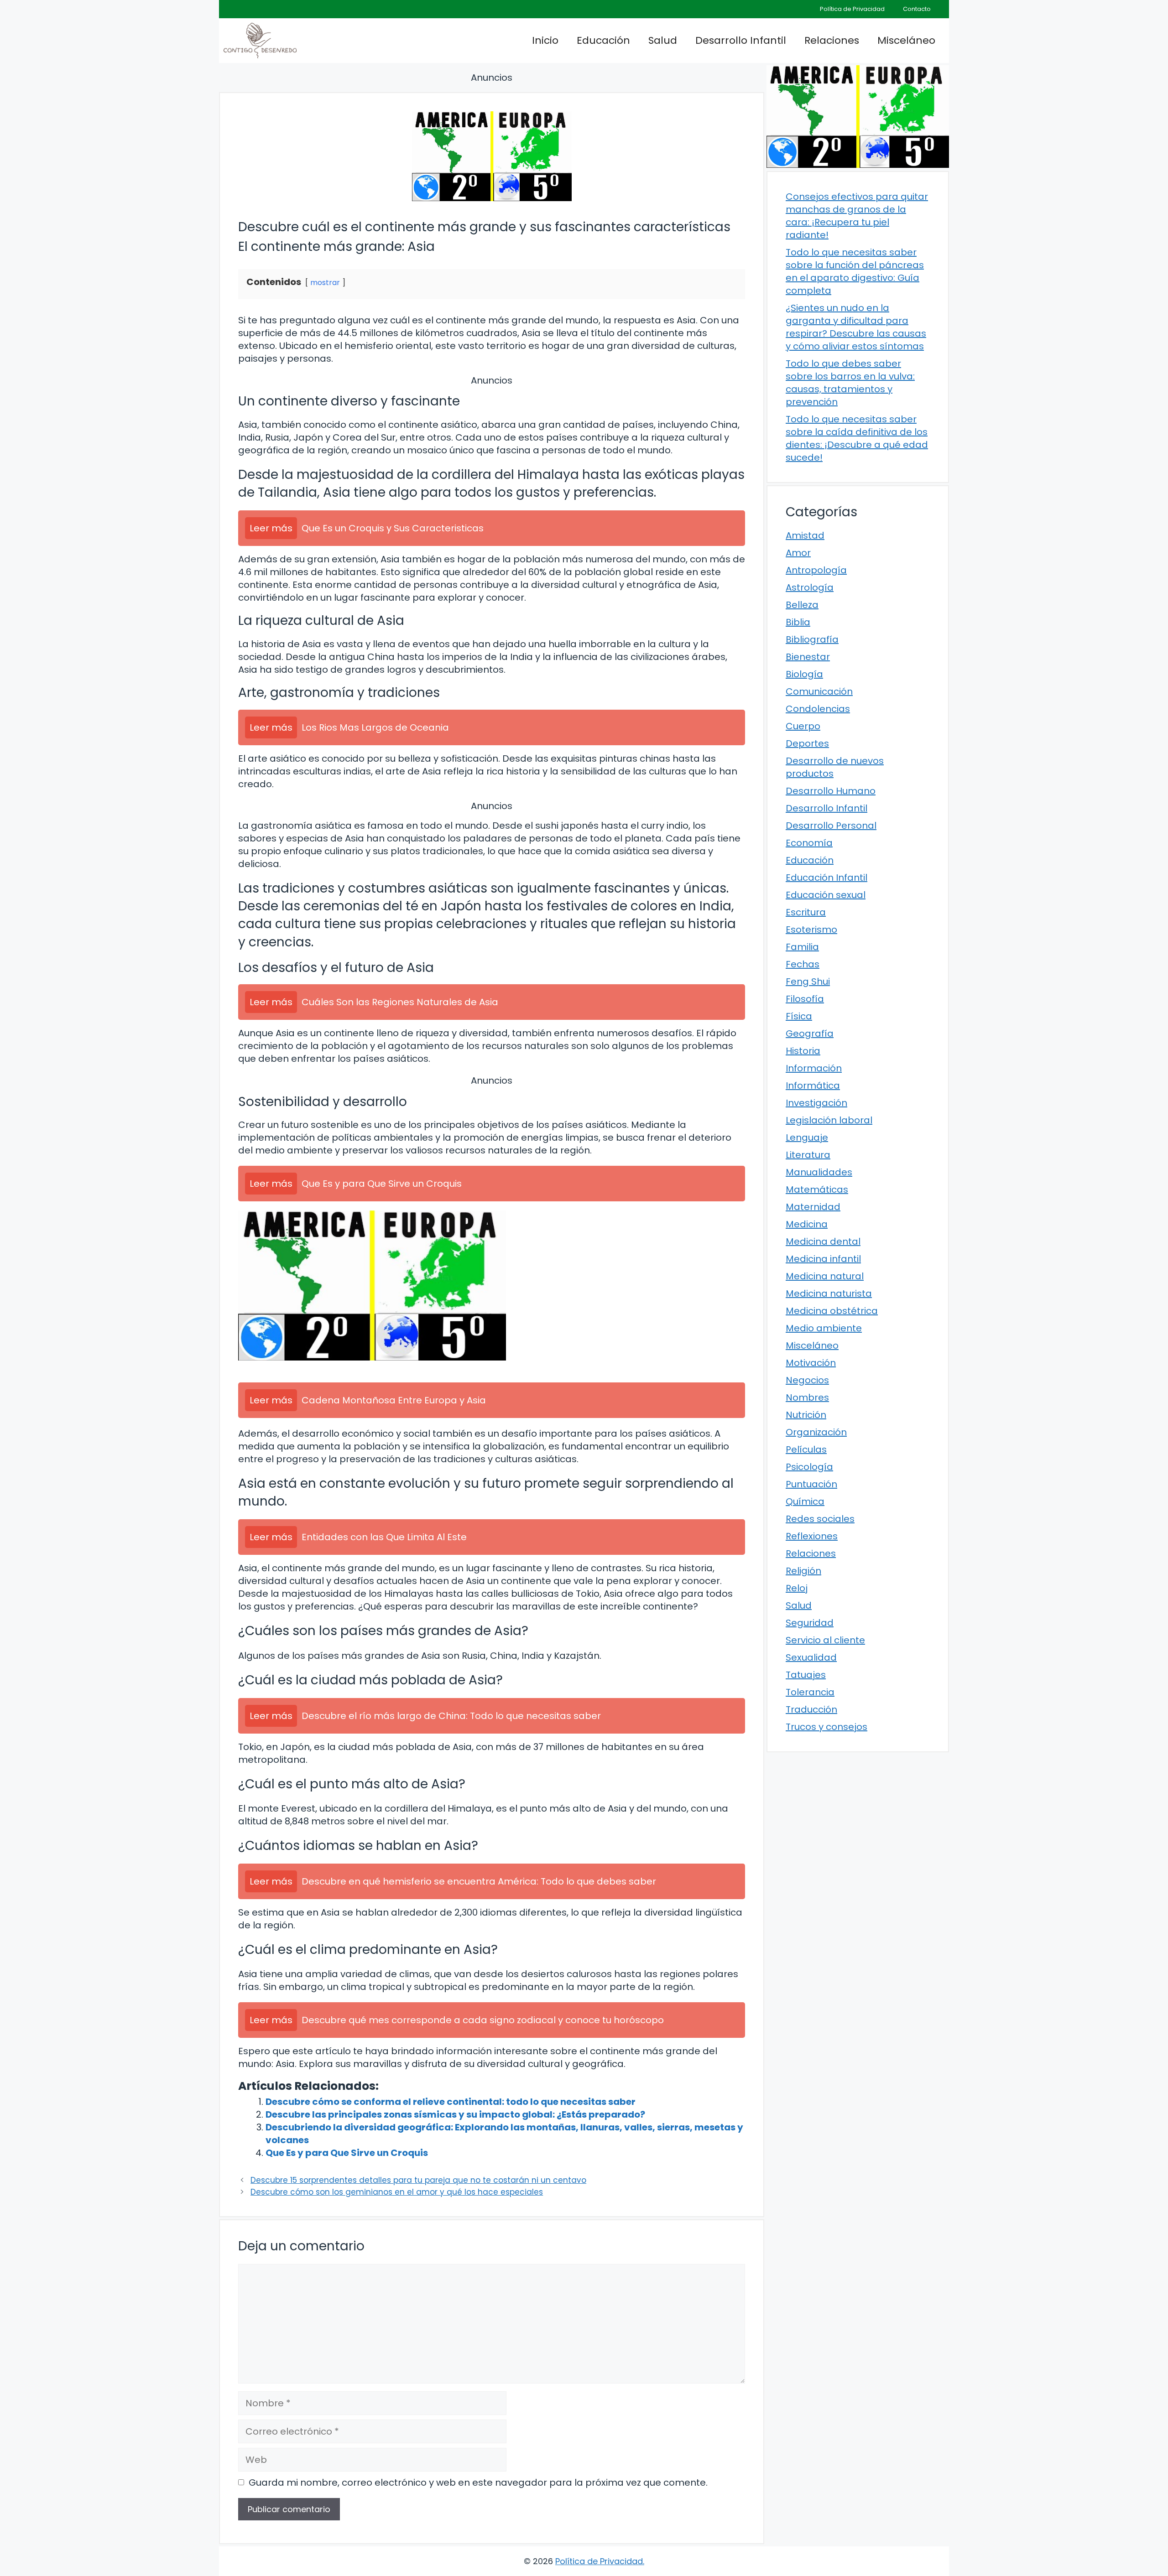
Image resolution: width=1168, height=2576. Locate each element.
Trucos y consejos (826, 1727)
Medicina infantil (823, 1259)
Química (805, 1501)
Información (814, 1068)
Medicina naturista (829, 1293)
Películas (806, 1449)
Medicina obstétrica (832, 1311)
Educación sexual (826, 895)
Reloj (797, 1588)
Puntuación (811, 1484)
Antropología (816, 570)
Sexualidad (811, 1657)
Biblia (798, 622)
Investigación (816, 1103)
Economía (809, 843)
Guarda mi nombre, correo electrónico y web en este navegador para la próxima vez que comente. (478, 2483)
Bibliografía (812, 639)
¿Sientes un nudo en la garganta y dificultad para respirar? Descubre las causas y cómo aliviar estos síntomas (856, 327)
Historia (803, 1051)
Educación (603, 40)
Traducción (811, 1709)
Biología (804, 674)
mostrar (325, 283)
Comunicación (819, 691)
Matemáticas (817, 1189)
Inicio (545, 40)
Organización (816, 1432)
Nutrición (806, 1415)
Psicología (809, 1467)
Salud (663, 40)
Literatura (808, 1155)
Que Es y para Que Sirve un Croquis (347, 2153)
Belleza (802, 605)
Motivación (811, 1363)
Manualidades (819, 1172)
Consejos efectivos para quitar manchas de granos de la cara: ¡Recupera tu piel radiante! (857, 216)
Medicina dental (823, 1241)
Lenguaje (807, 1137)
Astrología (810, 587)
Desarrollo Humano (831, 791)
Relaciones (832, 40)
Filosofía (805, 999)
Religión (803, 1571)
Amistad (805, 535)
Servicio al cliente (825, 1640)
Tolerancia (810, 1692)
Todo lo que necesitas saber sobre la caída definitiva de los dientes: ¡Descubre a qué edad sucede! (857, 438)
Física (799, 1016)
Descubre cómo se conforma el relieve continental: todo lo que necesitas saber (451, 2102)
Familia (802, 947)
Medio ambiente (824, 1328)
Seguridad (810, 1623)
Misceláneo (906, 40)
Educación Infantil (826, 878)
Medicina (807, 1224)
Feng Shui (808, 982)
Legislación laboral (829, 1120)
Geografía (810, 1034)
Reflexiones (812, 1536)
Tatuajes (806, 1675)
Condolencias (818, 709)
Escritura (806, 912)
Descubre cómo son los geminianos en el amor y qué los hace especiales (397, 2192)
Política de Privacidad (852, 9)
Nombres (807, 1397)
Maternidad (813, 1207)
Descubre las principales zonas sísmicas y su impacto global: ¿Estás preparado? (455, 2114)
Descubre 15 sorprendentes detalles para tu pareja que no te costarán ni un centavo (418, 2180)
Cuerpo (803, 726)
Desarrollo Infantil (741, 40)
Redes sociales (820, 1519)
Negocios (807, 1380)
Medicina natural (825, 1276)
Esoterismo (811, 930)
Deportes (807, 743)
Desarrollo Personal (831, 826)
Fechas (803, 964)
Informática (813, 1085)
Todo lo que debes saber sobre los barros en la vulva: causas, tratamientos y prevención (850, 383)
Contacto (917, 9)
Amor (798, 553)
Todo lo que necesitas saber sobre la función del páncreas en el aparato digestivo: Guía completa (855, 271)
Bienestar (808, 657)
